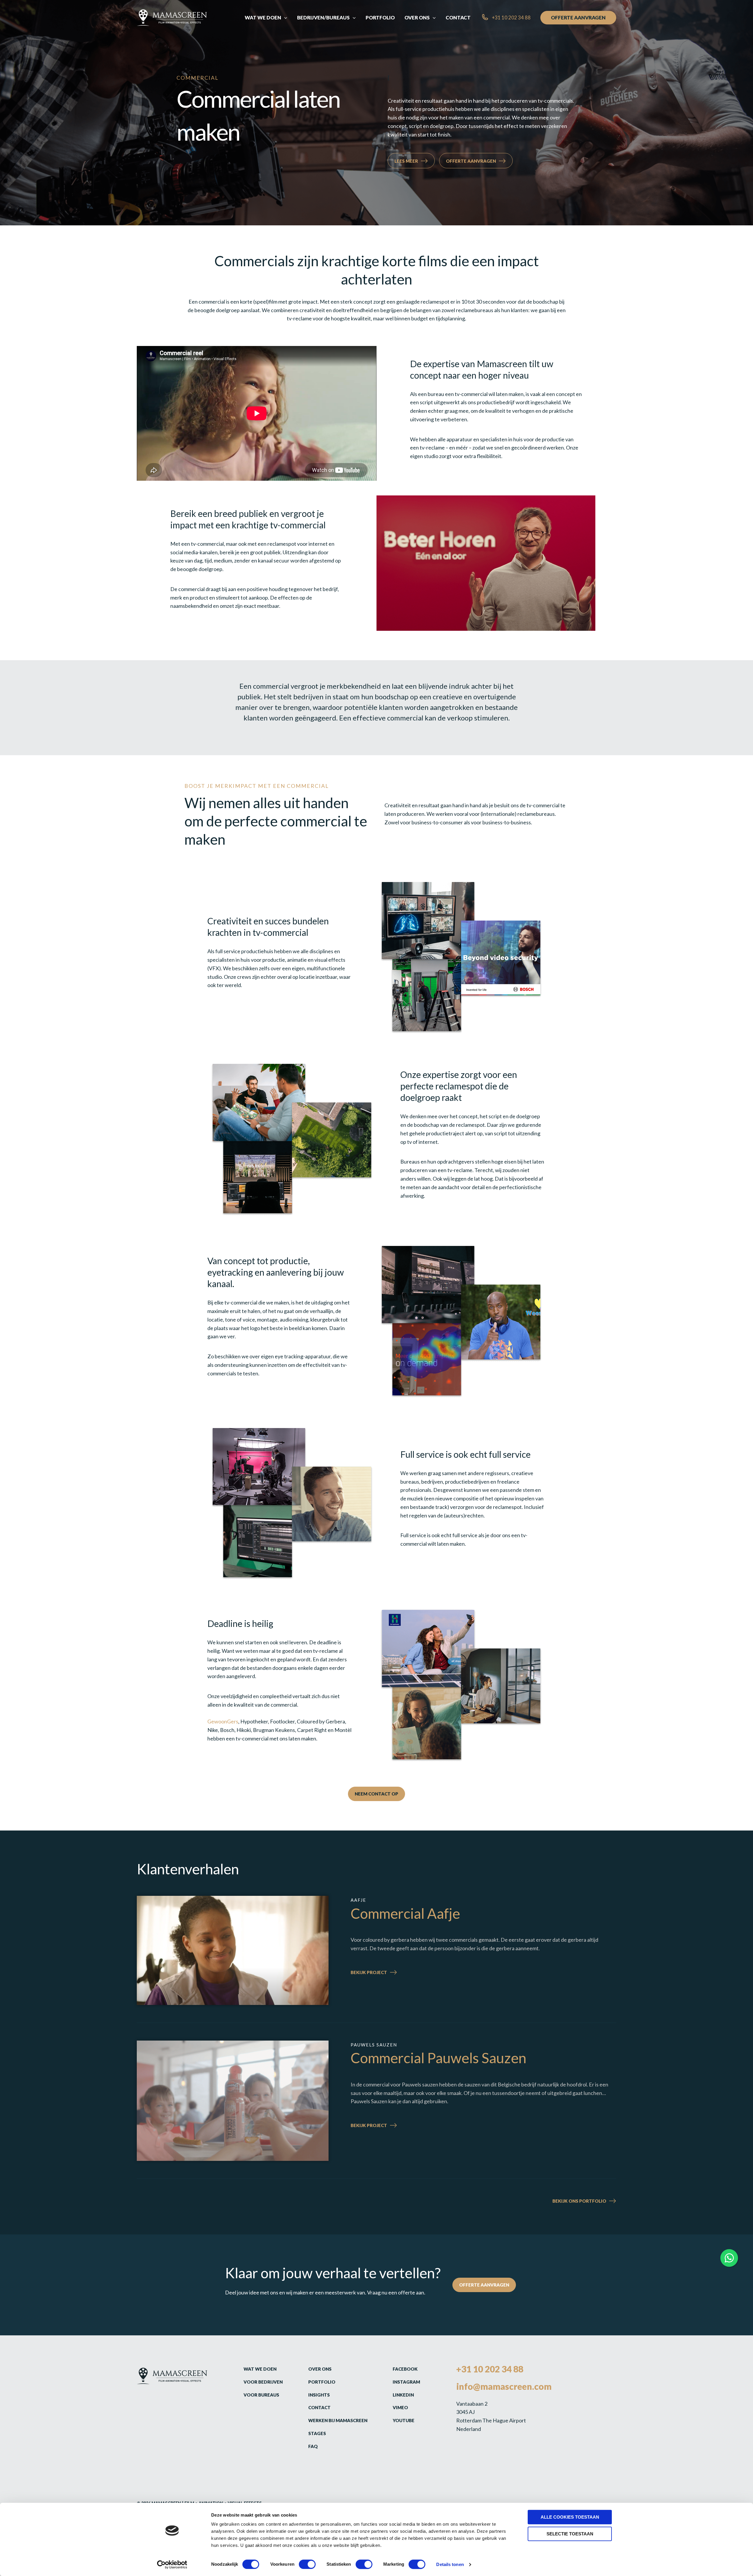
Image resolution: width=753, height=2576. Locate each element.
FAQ (313, 2446)
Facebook (405, 2369)
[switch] (307, 2564)
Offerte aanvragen (471, 161)
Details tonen (450, 2564)
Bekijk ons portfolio (579, 2201)
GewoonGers (223, 1721)
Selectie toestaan (570, 2534)
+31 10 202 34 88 (490, 2369)
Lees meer (406, 161)
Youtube (404, 2420)
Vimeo (400, 2407)
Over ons (320, 2369)
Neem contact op (376, 1794)
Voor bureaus (261, 2395)
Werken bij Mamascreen (338, 2420)
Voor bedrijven (263, 2382)
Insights (319, 2395)
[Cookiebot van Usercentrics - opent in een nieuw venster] (172, 2565)
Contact (319, 2407)
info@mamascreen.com (504, 2386)
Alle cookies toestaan (570, 2517)
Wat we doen (260, 2369)
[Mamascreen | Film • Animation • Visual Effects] (172, 17)
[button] (284, 18)
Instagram (406, 2382)
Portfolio (322, 2382)
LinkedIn (403, 2395)
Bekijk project (384, 1973)
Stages (317, 2433)
